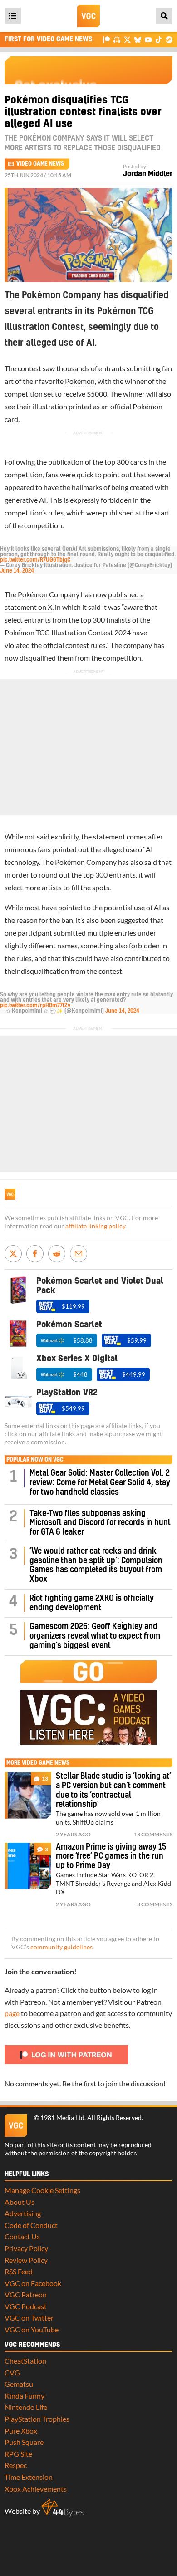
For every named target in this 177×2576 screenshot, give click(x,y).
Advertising (23, 2213)
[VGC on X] (127, 39)
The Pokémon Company (42, 594)
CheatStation (25, 2361)
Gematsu (19, 2384)
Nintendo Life (26, 2407)
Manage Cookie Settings (42, 2190)
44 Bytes (63, 2508)
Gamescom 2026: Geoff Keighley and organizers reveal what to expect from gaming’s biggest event (95, 1636)
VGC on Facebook (33, 2283)
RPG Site (18, 2454)
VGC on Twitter (29, 2318)
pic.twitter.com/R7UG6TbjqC (35, 560)
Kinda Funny (25, 2396)
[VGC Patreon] (106, 39)
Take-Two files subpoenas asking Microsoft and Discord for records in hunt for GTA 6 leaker (100, 1523)
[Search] (164, 16)
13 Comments (153, 1834)
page (12, 2013)
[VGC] (88, 16)
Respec (16, 2465)
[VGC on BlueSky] (138, 39)
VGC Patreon (26, 2294)
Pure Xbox (21, 2431)
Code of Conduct (31, 2225)
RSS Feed (19, 2271)
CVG (12, 2372)
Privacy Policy (26, 2248)
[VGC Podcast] (117, 39)
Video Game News (40, 164)
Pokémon (80, 381)
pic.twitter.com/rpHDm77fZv (35, 1006)
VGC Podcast (26, 2306)
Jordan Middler (148, 174)
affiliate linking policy (95, 1226)
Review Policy (26, 2260)
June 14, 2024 (17, 571)
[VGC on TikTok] (159, 39)
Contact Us (22, 2236)
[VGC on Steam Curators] (169, 39)
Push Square (24, 2442)
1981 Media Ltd (62, 2118)
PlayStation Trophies (37, 2419)
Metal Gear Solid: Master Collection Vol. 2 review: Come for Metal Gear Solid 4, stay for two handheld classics (100, 1483)
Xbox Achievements (36, 2489)
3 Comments (155, 1904)
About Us (20, 2202)
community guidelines (61, 1947)
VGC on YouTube (32, 2329)
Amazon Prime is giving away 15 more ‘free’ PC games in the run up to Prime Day (111, 1857)
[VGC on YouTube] (148, 39)
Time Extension (29, 2477)
